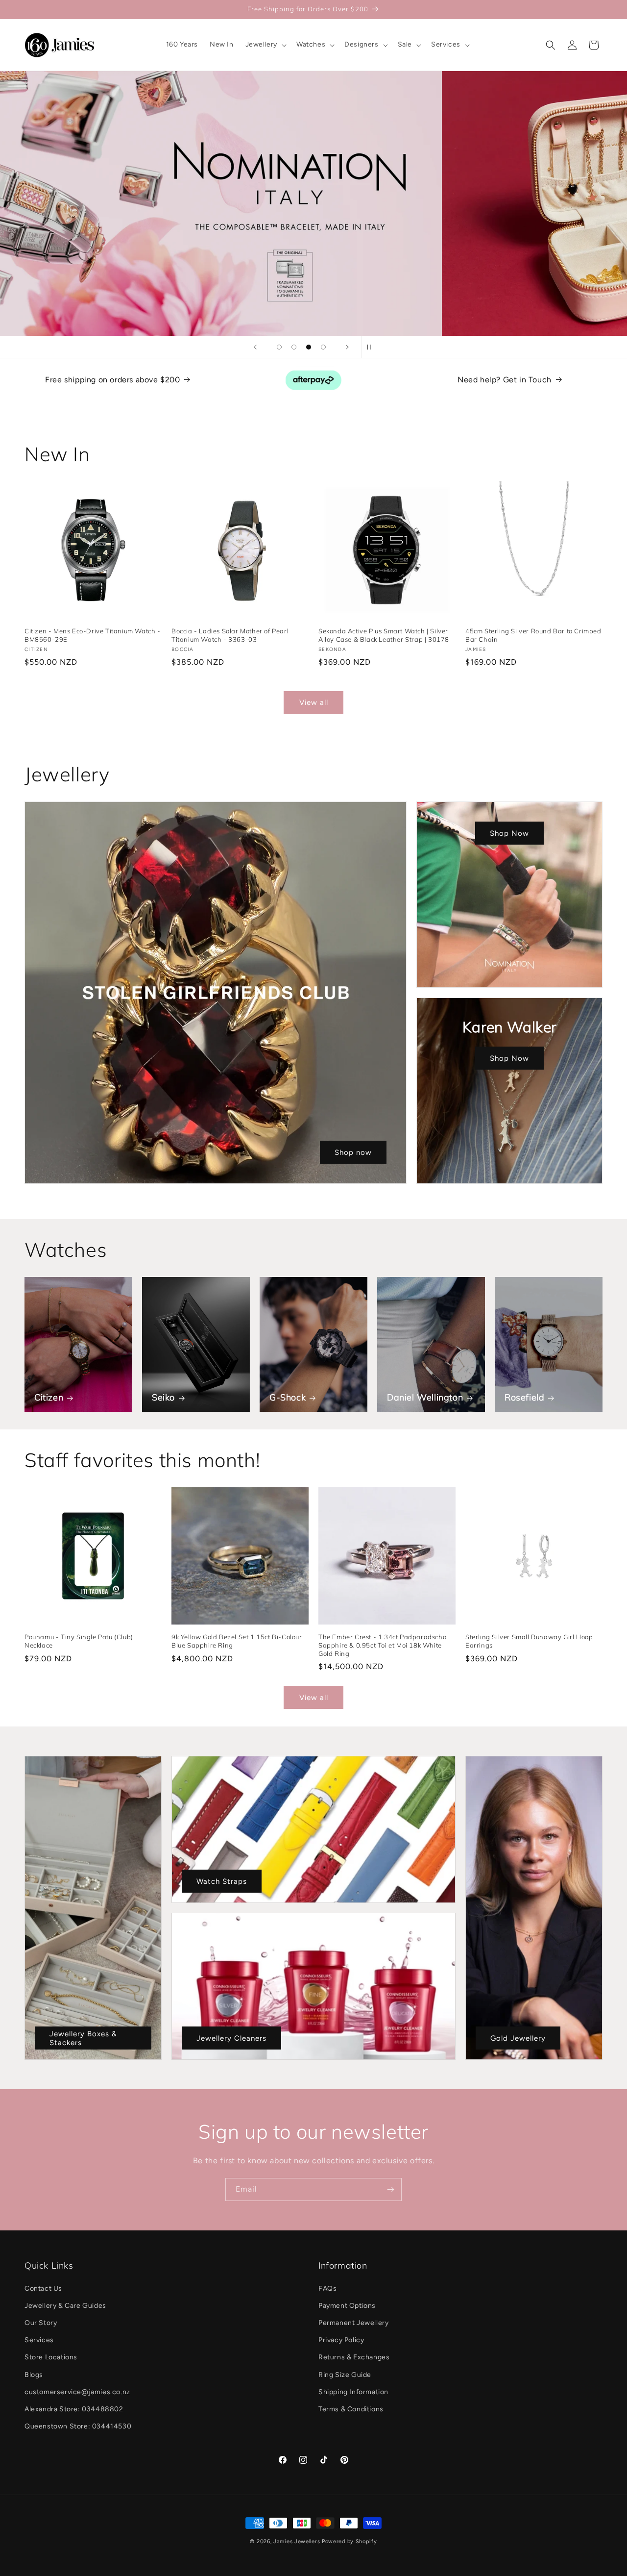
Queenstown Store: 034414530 (78, 2426)
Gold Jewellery (518, 2038)
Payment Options (347, 2306)
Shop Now (509, 833)
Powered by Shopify (350, 2541)
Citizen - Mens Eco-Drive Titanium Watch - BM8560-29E (93, 635)
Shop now (353, 1152)
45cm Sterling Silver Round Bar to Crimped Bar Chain (533, 635)
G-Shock (288, 1397)
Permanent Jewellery (353, 2323)
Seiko (163, 1397)
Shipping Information (353, 2392)
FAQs (327, 2288)
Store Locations (51, 2357)
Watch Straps (222, 1881)
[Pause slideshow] (372, 347)
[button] (265, 45)
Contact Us (43, 2288)
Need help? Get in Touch (505, 380)
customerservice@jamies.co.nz (77, 2392)
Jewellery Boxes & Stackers (83, 2038)
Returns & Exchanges (354, 2357)
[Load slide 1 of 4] (279, 347)
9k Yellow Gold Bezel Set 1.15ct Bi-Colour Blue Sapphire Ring (237, 1641)
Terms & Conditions (351, 2409)
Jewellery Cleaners (231, 2038)
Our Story (41, 2323)
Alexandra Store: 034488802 (74, 2409)
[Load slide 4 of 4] (323, 347)
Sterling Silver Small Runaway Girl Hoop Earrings (529, 1641)
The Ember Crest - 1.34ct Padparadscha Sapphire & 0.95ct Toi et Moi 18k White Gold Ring (383, 1645)
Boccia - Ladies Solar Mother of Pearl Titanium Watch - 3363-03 (230, 635)
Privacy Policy (341, 2340)
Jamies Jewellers (297, 2541)
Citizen (49, 1397)
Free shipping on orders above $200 (112, 380)
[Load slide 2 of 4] (294, 347)
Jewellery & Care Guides (65, 2306)
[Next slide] (347, 347)
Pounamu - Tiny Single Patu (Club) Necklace (79, 1641)
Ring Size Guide (345, 2375)
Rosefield (524, 1397)
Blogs (34, 2375)
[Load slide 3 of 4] (309, 347)
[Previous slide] (255, 347)
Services (39, 2340)
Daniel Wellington (425, 1397)
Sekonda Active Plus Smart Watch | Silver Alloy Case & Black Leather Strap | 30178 (384, 635)
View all (314, 702)
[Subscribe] (390, 2189)
